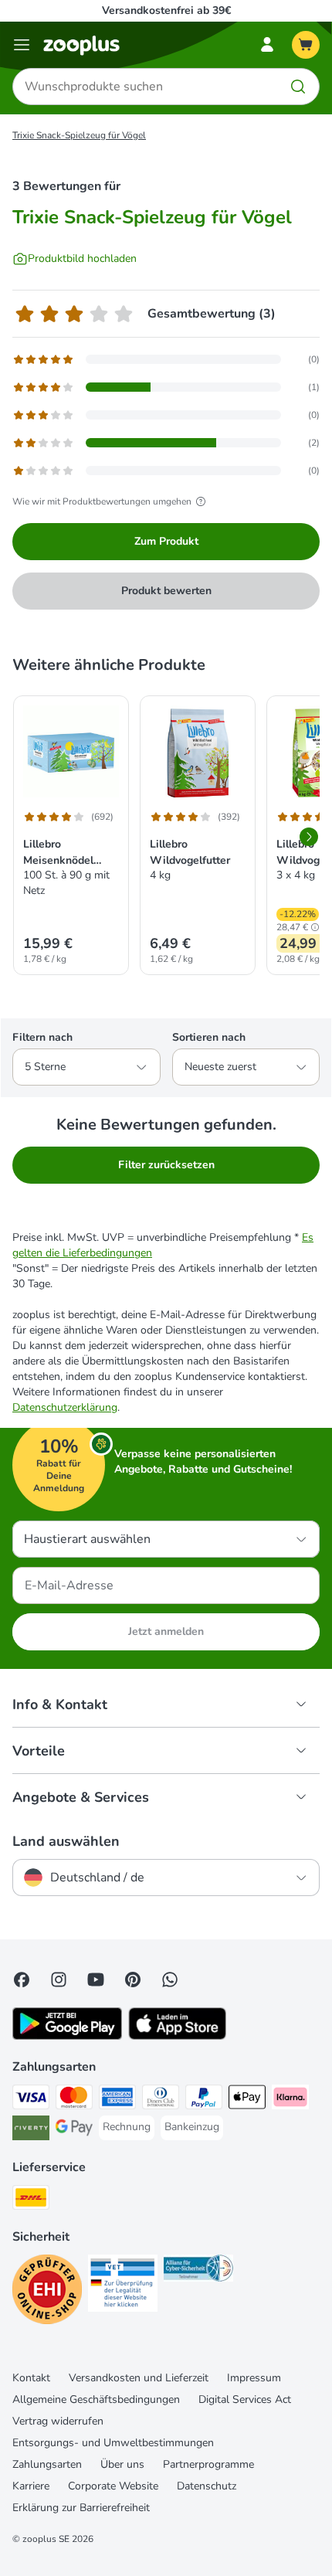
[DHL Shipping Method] (31, 2200)
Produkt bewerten (166, 591)
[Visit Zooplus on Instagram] (59, 1980)
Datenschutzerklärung (65, 1407)
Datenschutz (207, 2486)
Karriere (31, 2486)
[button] (315, 927)
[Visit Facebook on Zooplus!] (22, 1980)
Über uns (122, 2464)
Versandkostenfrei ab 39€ (166, 10)
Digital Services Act (245, 2399)
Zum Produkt (166, 541)
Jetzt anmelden (166, 1631)
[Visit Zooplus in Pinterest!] (133, 1980)
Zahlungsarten (47, 2464)
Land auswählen (66, 1841)
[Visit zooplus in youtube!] (96, 1980)
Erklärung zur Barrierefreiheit (81, 2508)
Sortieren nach (209, 1037)
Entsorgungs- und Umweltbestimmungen (113, 2443)
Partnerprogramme (208, 2464)
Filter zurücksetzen (166, 1165)
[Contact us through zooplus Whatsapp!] (170, 1980)
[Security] (47, 2292)
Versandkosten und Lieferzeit (139, 2378)
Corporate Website (113, 2486)
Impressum (254, 2378)
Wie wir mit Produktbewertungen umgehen (102, 501)
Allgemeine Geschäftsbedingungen (96, 2399)
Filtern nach (42, 1037)
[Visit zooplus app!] (67, 2036)
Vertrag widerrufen (58, 2421)
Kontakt (31, 2378)
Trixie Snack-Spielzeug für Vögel (79, 135)
